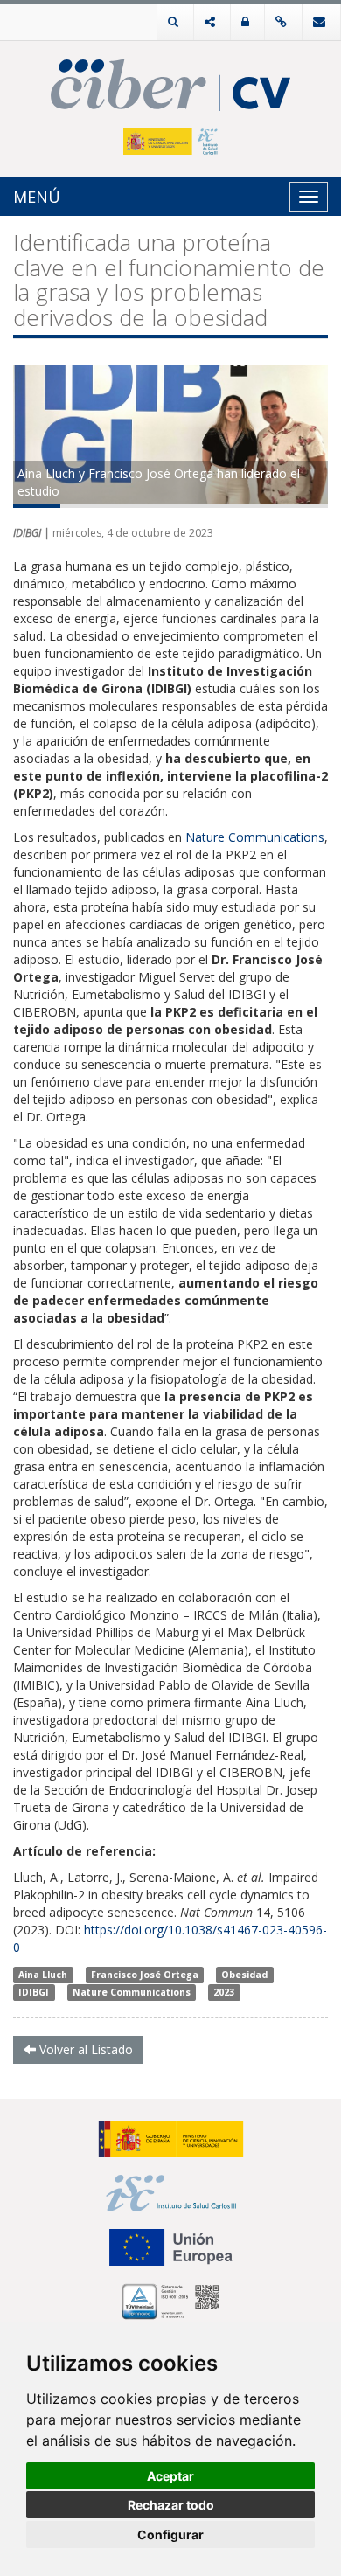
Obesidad (244, 1975)
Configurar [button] (170, 2534)
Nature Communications (132, 1992)
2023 (224, 1992)
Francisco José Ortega (145, 1975)
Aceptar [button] (170, 2476)
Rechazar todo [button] (171, 2505)
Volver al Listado (84, 2049)
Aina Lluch (43, 1975)
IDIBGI (34, 1992)
